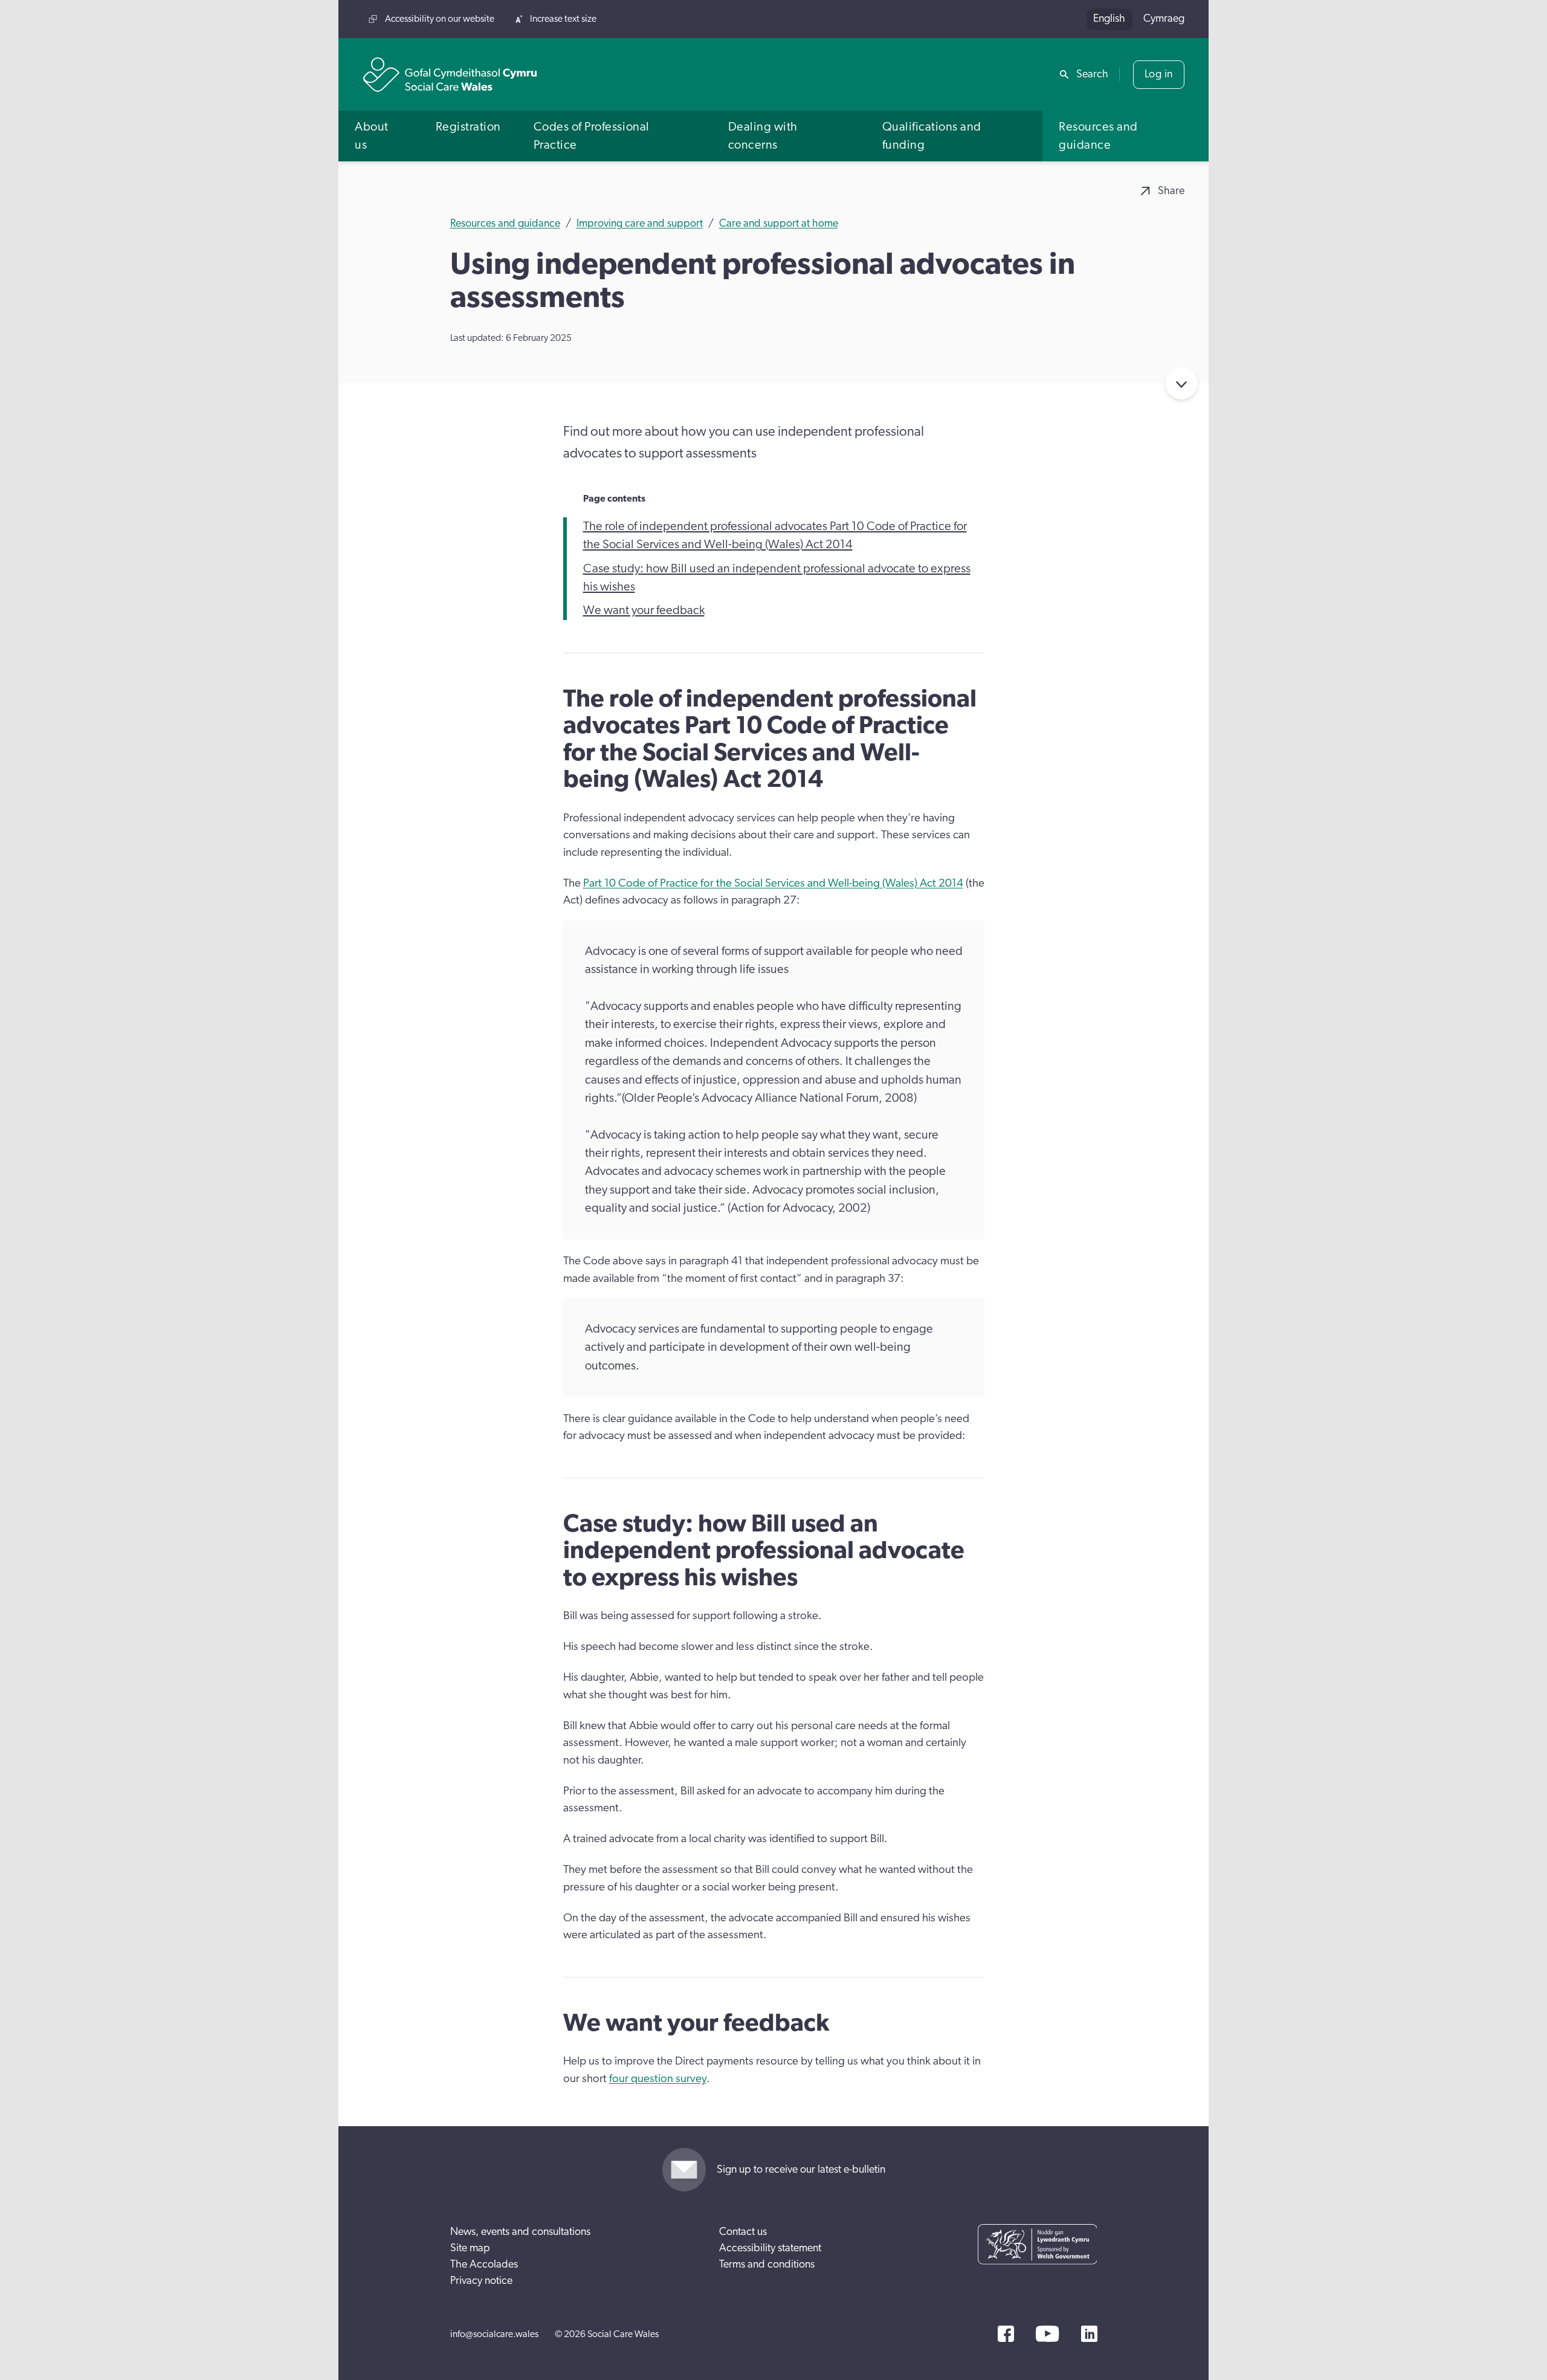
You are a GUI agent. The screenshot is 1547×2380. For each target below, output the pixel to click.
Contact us (743, 2232)
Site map (470, 2248)
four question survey (658, 2079)
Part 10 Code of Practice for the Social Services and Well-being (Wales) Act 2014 (773, 883)
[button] (379, 136)
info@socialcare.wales (494, 2334)
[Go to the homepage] (450, 75)
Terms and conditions (767, 2265)
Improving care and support (640, 224)
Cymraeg (1164, 19)
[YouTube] (1047, 2334)
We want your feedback (644, 610)
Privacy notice (481, 2281)
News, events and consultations (520, 2232)
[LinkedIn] (1089, 2334)
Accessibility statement (770, 2248)
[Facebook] (1006, 2334)
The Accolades (484, 2265)
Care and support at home (779, 224)
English (1109, 19)
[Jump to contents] (1181, 383)
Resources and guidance (505, 224)
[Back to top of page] (1525, 19)
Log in (1159, 74)
